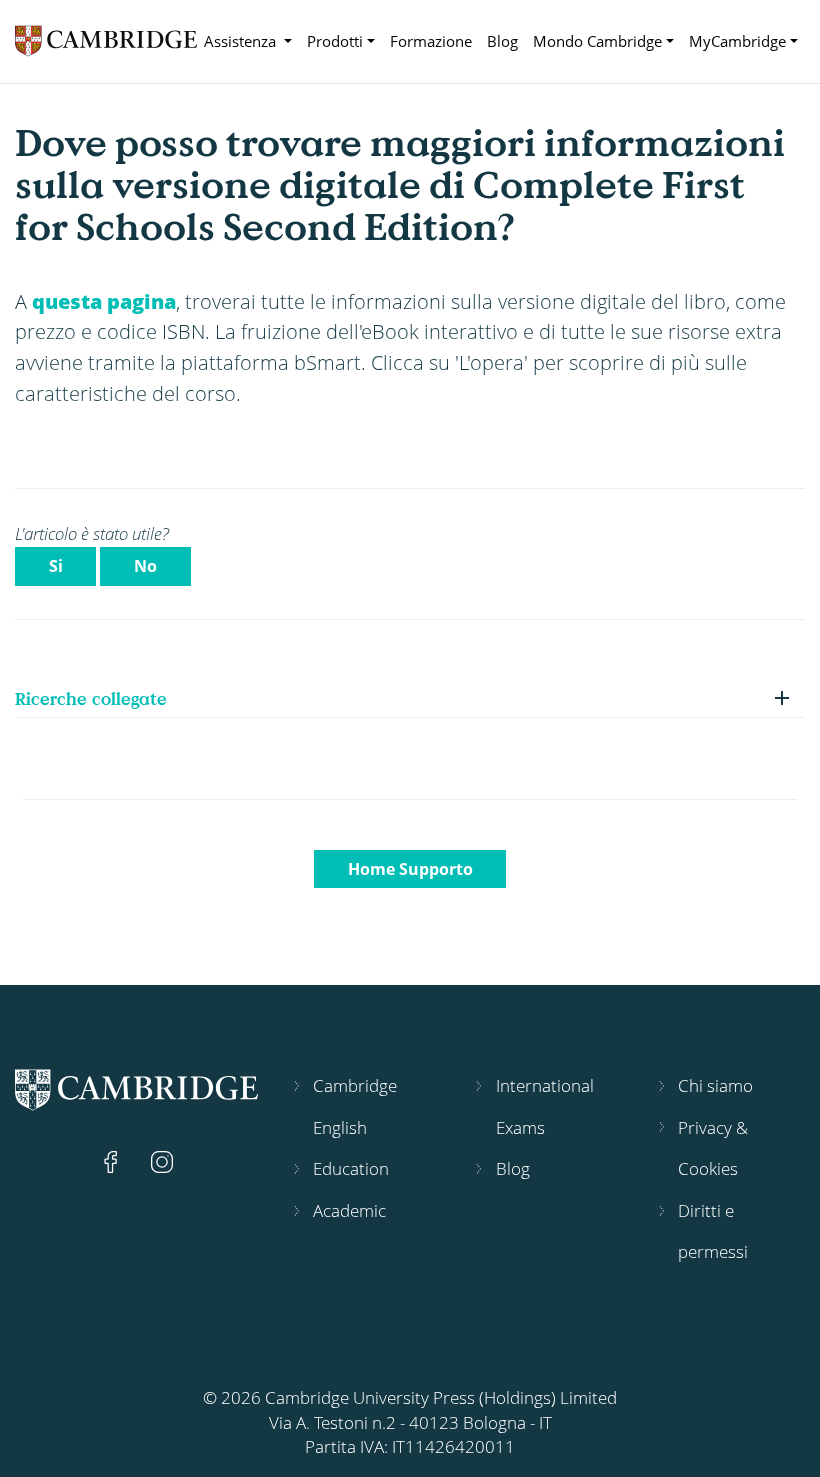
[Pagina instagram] (162, 1159)
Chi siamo (715, 1085)
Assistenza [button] (242, 41)
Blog (502, 41)
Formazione (431, 41)
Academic (349, 1210)
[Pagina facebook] (113, 1159)
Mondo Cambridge (597, 41)
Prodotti (335, 41)
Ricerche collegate (91, 698)
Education (351, 1168)
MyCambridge (737, 41)
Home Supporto (410, 869)
